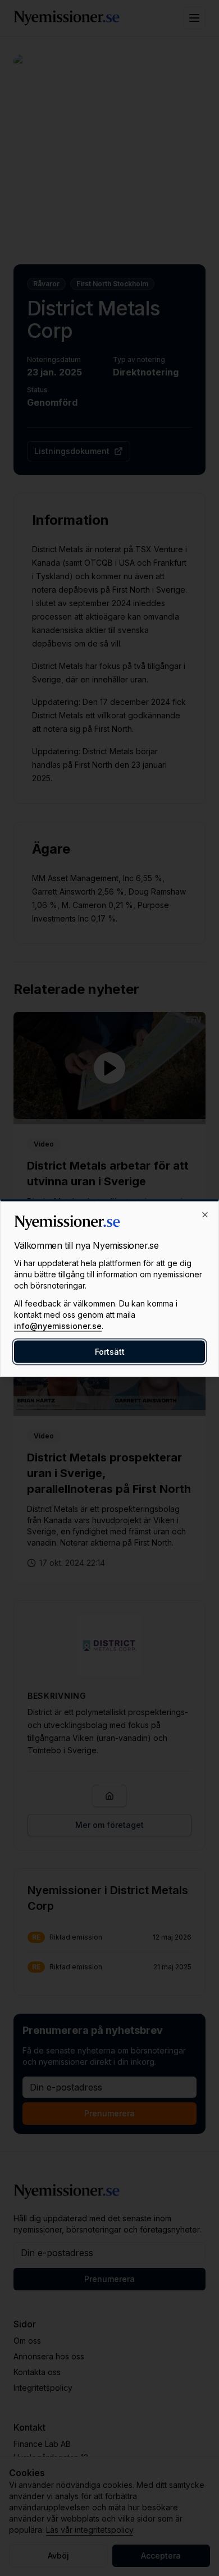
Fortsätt (110, 1352)
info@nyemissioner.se (58, 1326)
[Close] (205, 1215)
